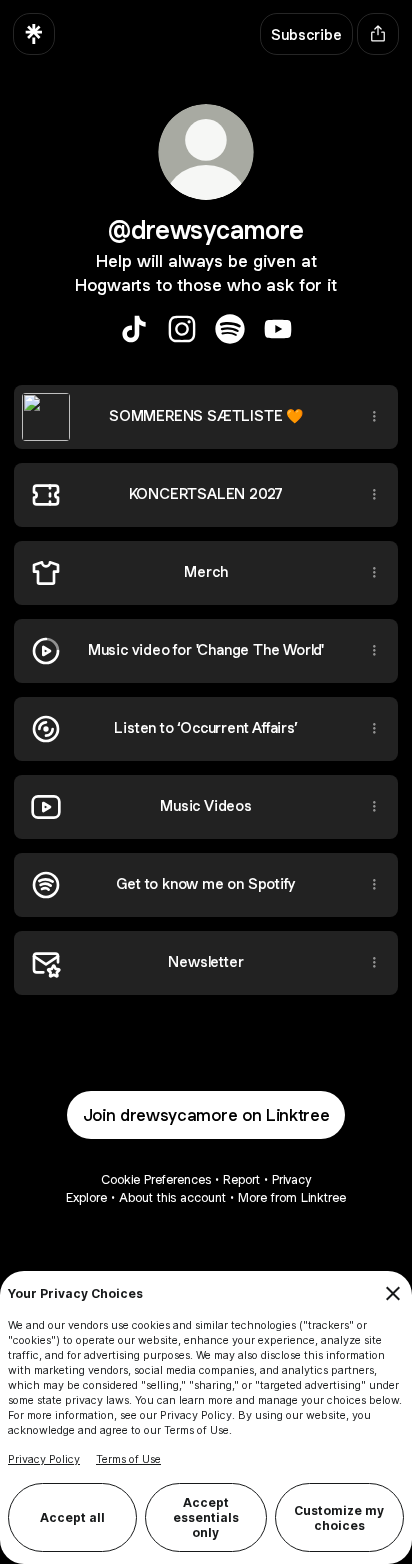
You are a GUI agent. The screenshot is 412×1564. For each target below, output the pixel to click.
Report (241, 1179)
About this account (172, 1197)
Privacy (291, 1179)
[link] (134, 329)
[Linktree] (34, 34)
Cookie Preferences (156, 1179)
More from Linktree (292, 1197)
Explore (86, 1197)
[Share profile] (378, 34)
